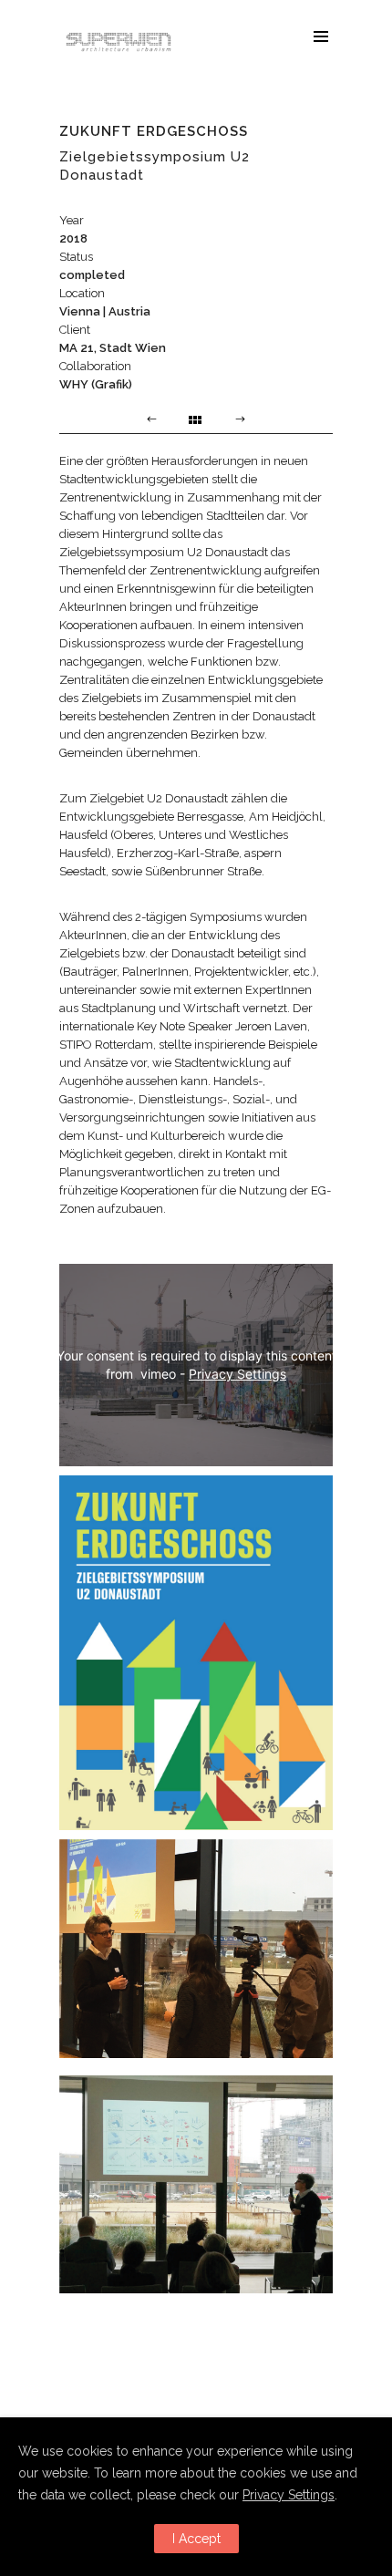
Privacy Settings (237, 1374)
